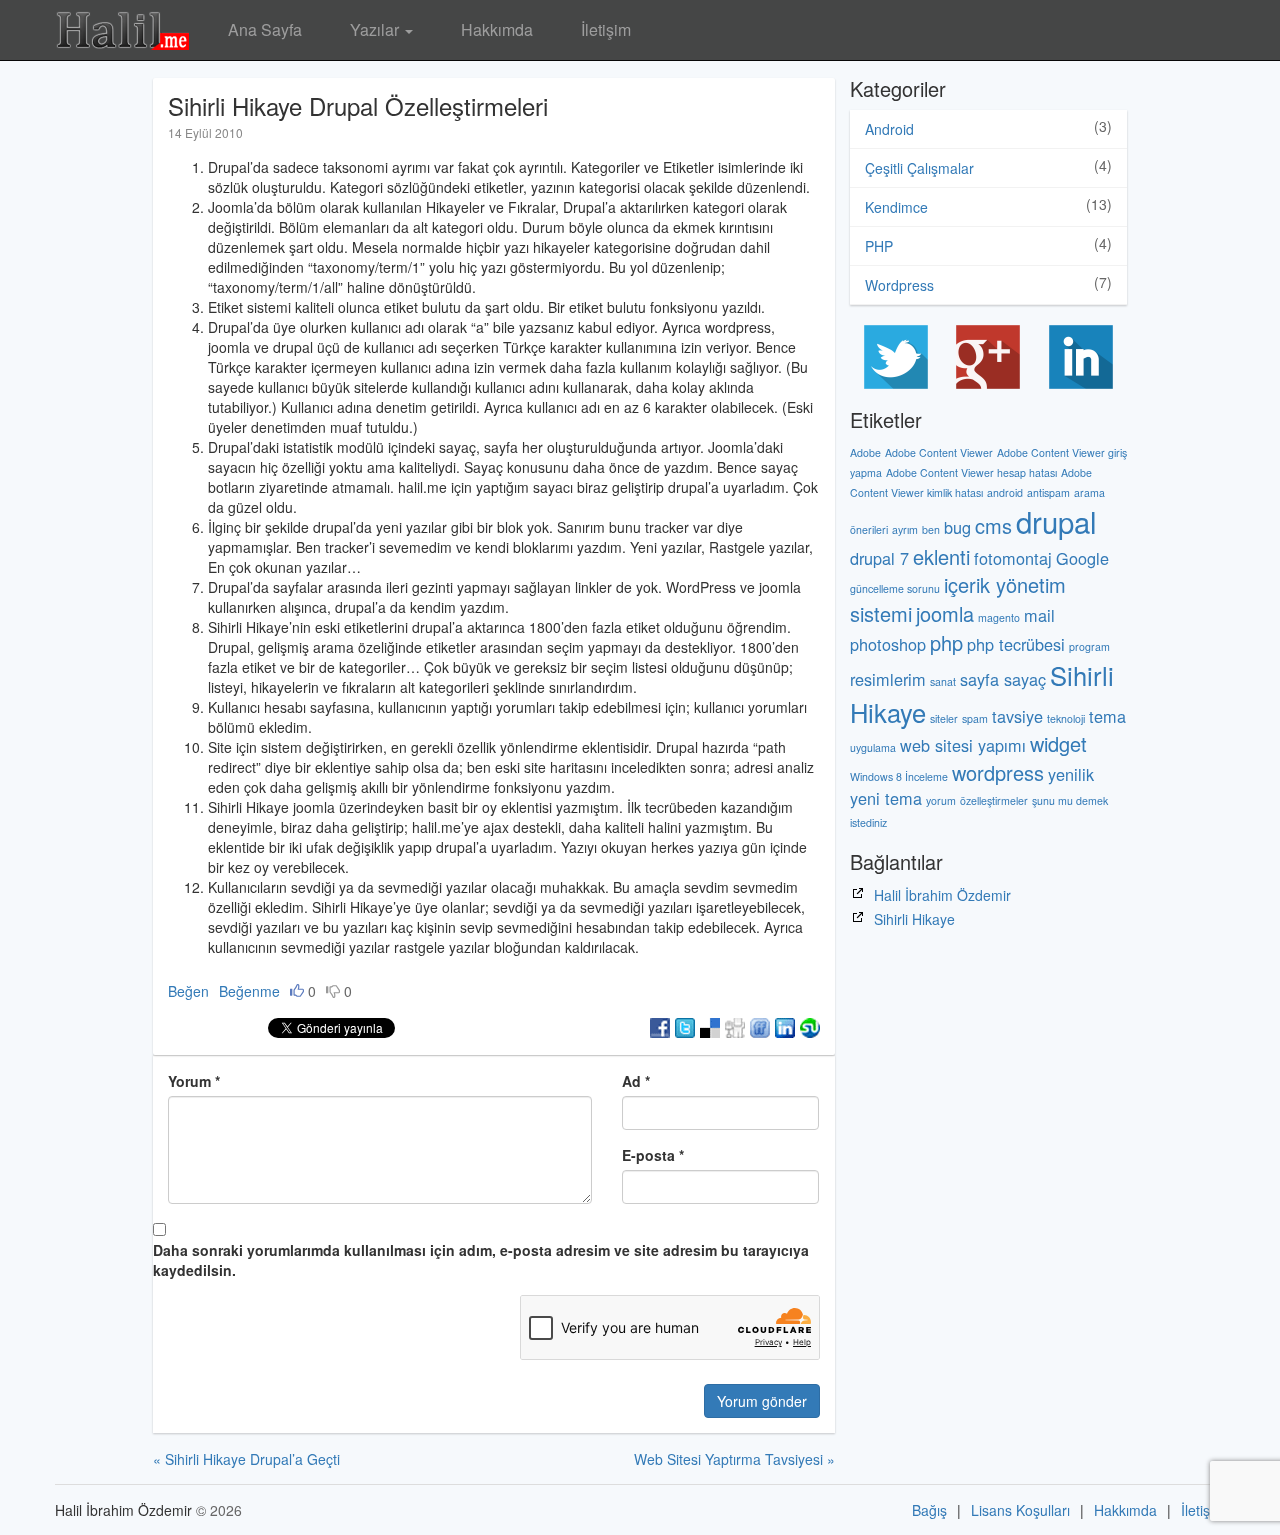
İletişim (606, 29)
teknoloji (1066, 718)
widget (1058, 743)
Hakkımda (497, 29)
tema (1107, 716)
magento (999, 617)
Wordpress (899, 285)
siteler (944, 718)
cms (993, 525)
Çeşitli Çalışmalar (919, 168)
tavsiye (1017, 716)
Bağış (929, 1510)
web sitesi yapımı (963, 745)
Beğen (188, 991)
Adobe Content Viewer (939, 452)
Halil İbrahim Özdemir (942, 895)
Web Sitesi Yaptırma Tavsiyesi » (734, 1459)
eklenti (941, 556)
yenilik (1071, 774)
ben (931, 529)
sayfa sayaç (1003, 679)
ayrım (905, 529)
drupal (1056, 521)
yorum (941, 800)
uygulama (873, 747)
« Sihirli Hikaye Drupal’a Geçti (246, 1459)
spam (975, 718)
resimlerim (888, 679)
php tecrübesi (1016, 644)
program (1089, 646)
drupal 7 (879, 558)
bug (957, 527)
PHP (879, 246)
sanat (943, 681)
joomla (945, 613)
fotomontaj (1013, 558)
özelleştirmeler (994, 800)
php (946, 642)
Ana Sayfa (265, 29)
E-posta (653, 1155)
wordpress (998, 772)
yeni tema (886, 798)
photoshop (888, 644)
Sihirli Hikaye (914, 919)
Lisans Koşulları (1020, 1510)
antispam (1048, 492)
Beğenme (249, 991)
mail (1039, 615)
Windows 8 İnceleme (899, 776)
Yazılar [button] (376, 29)
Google (1082, 558)
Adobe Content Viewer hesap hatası (971, 472)
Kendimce (896, 207)
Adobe (865, 452)
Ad (636, 1081)
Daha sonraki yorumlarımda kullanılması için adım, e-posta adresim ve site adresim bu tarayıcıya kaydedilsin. (481, 1260)
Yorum (194, 1081)
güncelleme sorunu (895, 588)
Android (889, 129)
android (1005, 492)
